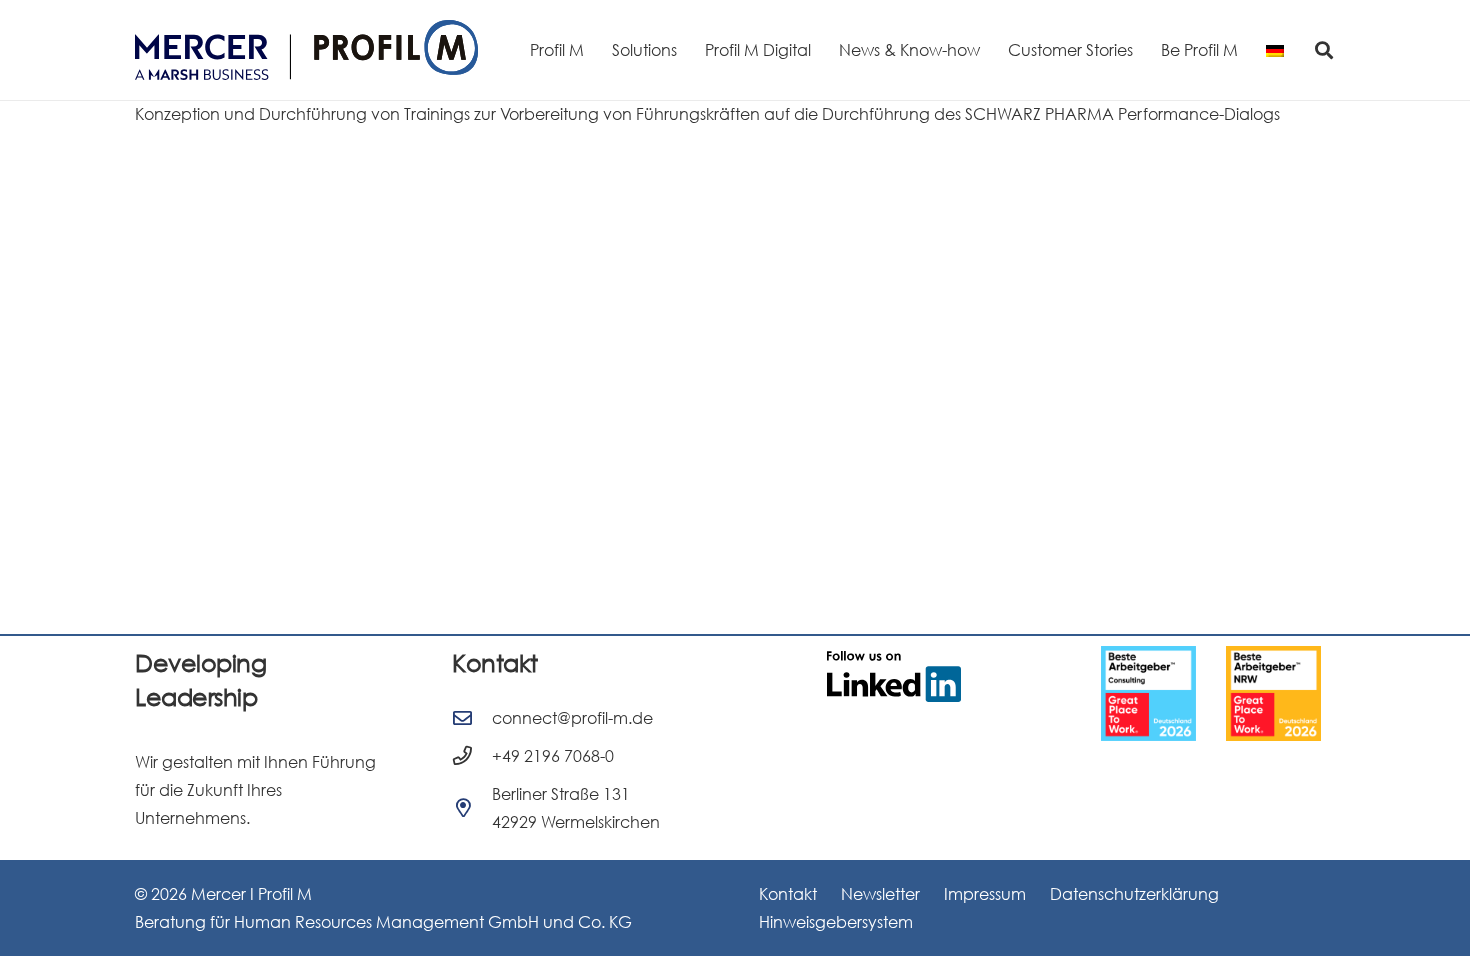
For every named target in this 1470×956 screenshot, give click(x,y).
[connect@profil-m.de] (472, 717)
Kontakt (788, 894)
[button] (1324, 50)
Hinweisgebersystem (836, 922)
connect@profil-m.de (572, 718)
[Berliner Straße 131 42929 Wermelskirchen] (472, 807)
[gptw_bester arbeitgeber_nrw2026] (1180, 693)
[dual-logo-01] (306, 50)
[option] (1180, 693)
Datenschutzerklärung (1134, 894)
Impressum (985, 894)
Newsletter (880, 894)
